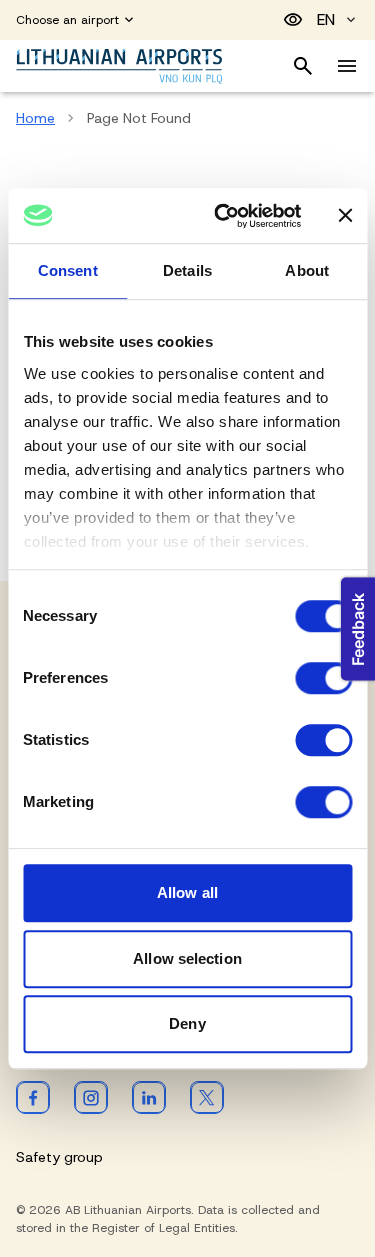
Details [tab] (187, 270)
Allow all (187, 892)
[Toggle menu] (347, 66)
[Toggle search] (303, 66)
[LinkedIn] (149, 1097)
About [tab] (307, 270)
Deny (187, 1023)
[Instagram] (91, 1097)
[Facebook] (33, 1097)
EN (326, 19)
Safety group (59, 1157)
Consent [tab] (68, 270)
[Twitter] (207, 1097)
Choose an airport (67, 20)
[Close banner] (345, 216)
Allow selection (187, 958)
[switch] (323, 678)
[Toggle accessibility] (293, 20)
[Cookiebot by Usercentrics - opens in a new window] (223, 216)
